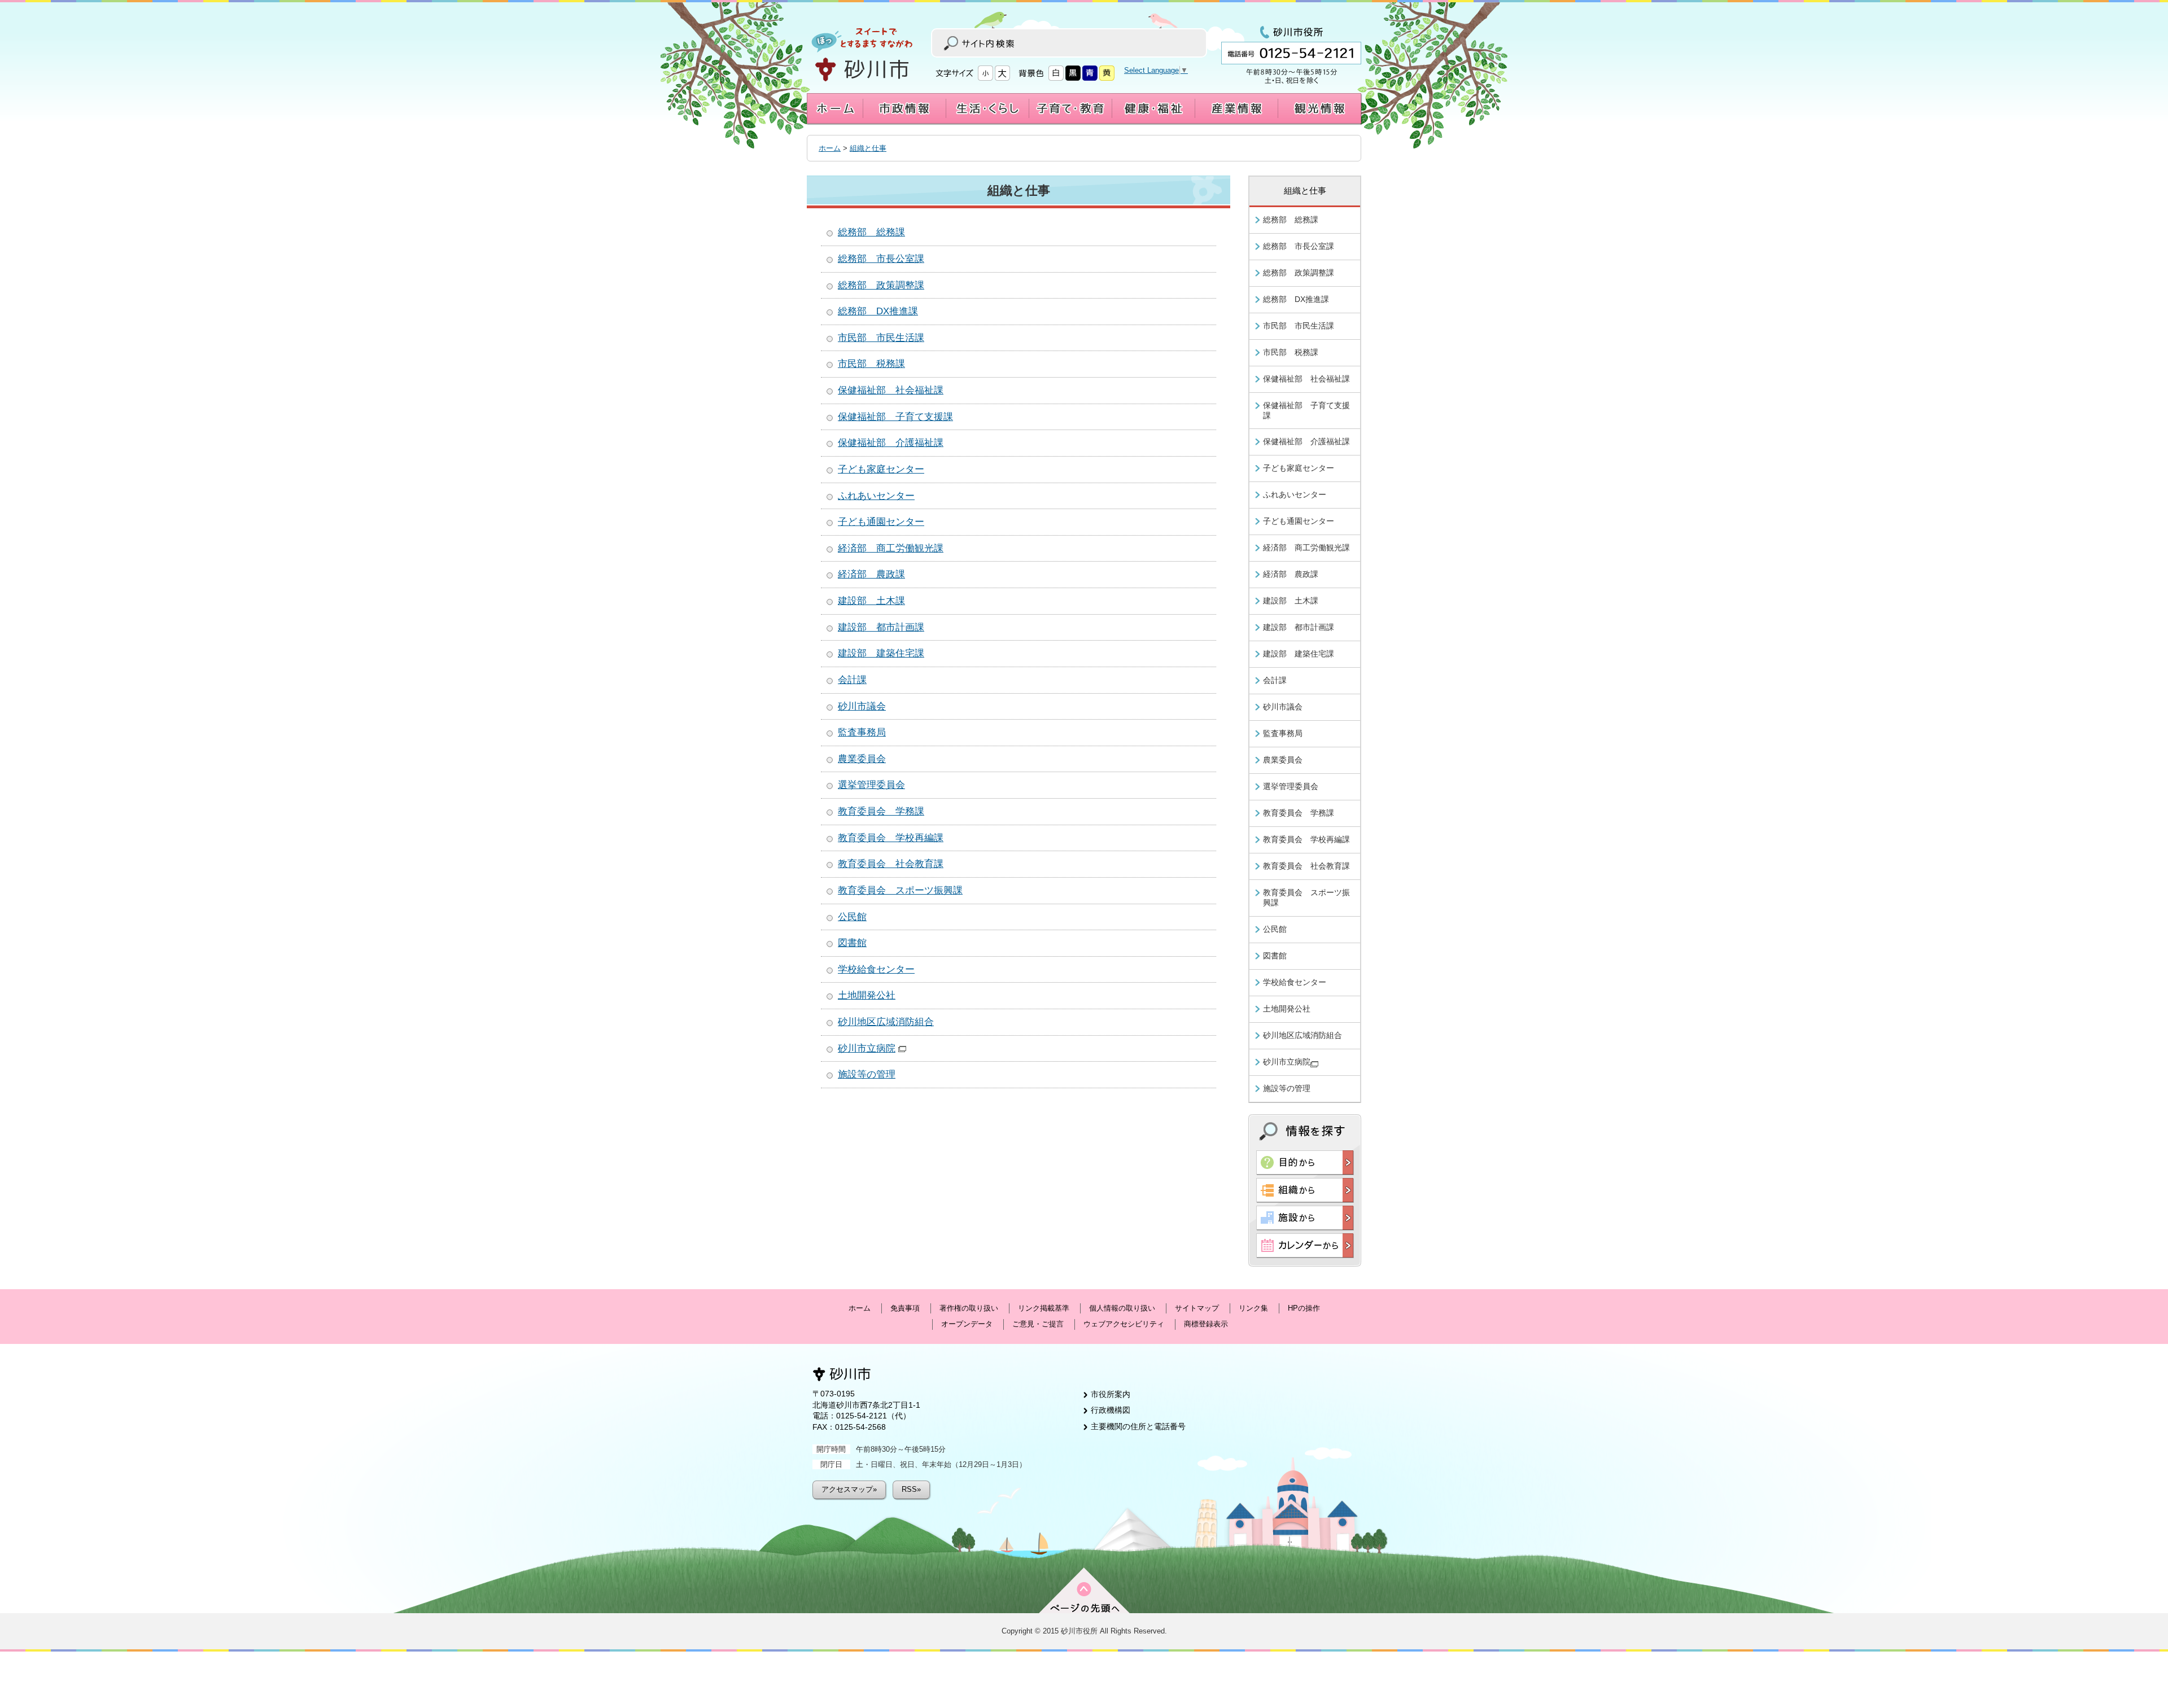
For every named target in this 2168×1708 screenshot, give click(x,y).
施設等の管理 (867, 1074)
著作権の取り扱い (969, 1308)
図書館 (852, 943)
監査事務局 (862, 732)
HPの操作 (1304, 1308)
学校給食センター (876, 969)
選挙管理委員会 (871, 785)
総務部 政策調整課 (881, 285)
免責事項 (905, 1308)
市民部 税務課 (871, 364)
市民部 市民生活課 (881, 338)
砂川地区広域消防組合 (886, 1022)
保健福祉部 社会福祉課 (891, 390)
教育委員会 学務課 (881, 811)
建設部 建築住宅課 (881, 653)
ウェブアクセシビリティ (1124, 1324)
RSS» (911, 1489)
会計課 (852, 680)
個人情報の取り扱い (1122, 1308)
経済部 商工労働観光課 (891, 548)
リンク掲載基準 (1044, 1308)
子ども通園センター (881, 522)
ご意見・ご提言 (1038, 1324)
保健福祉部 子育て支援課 (895, 417)
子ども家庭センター (881, 469)
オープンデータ (967, 1324)
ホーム (830, 148)
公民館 (852, 917)
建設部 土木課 (871, 601)
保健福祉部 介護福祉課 (891, 443)
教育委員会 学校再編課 (891, 838)
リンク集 (1253, 1308)
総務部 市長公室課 (881, 259)
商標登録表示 (1206, 1324)
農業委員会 (862, 759)
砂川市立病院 (867, 1048)
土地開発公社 (867, 995)
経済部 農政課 (871, 574)
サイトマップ (1197, 1308)
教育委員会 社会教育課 (891, 864)
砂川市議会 (862, 706)
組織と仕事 (868, 148)
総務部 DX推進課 (878, 311)
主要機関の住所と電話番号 (1138, 1426)
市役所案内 (1111, 1394)
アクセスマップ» (849, 1489)
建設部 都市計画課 (881, 627)
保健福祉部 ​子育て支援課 (1306, 410)
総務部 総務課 (871, 232)
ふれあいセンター (876, 496)
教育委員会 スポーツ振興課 (900, 890)
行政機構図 (1111, 1410)
